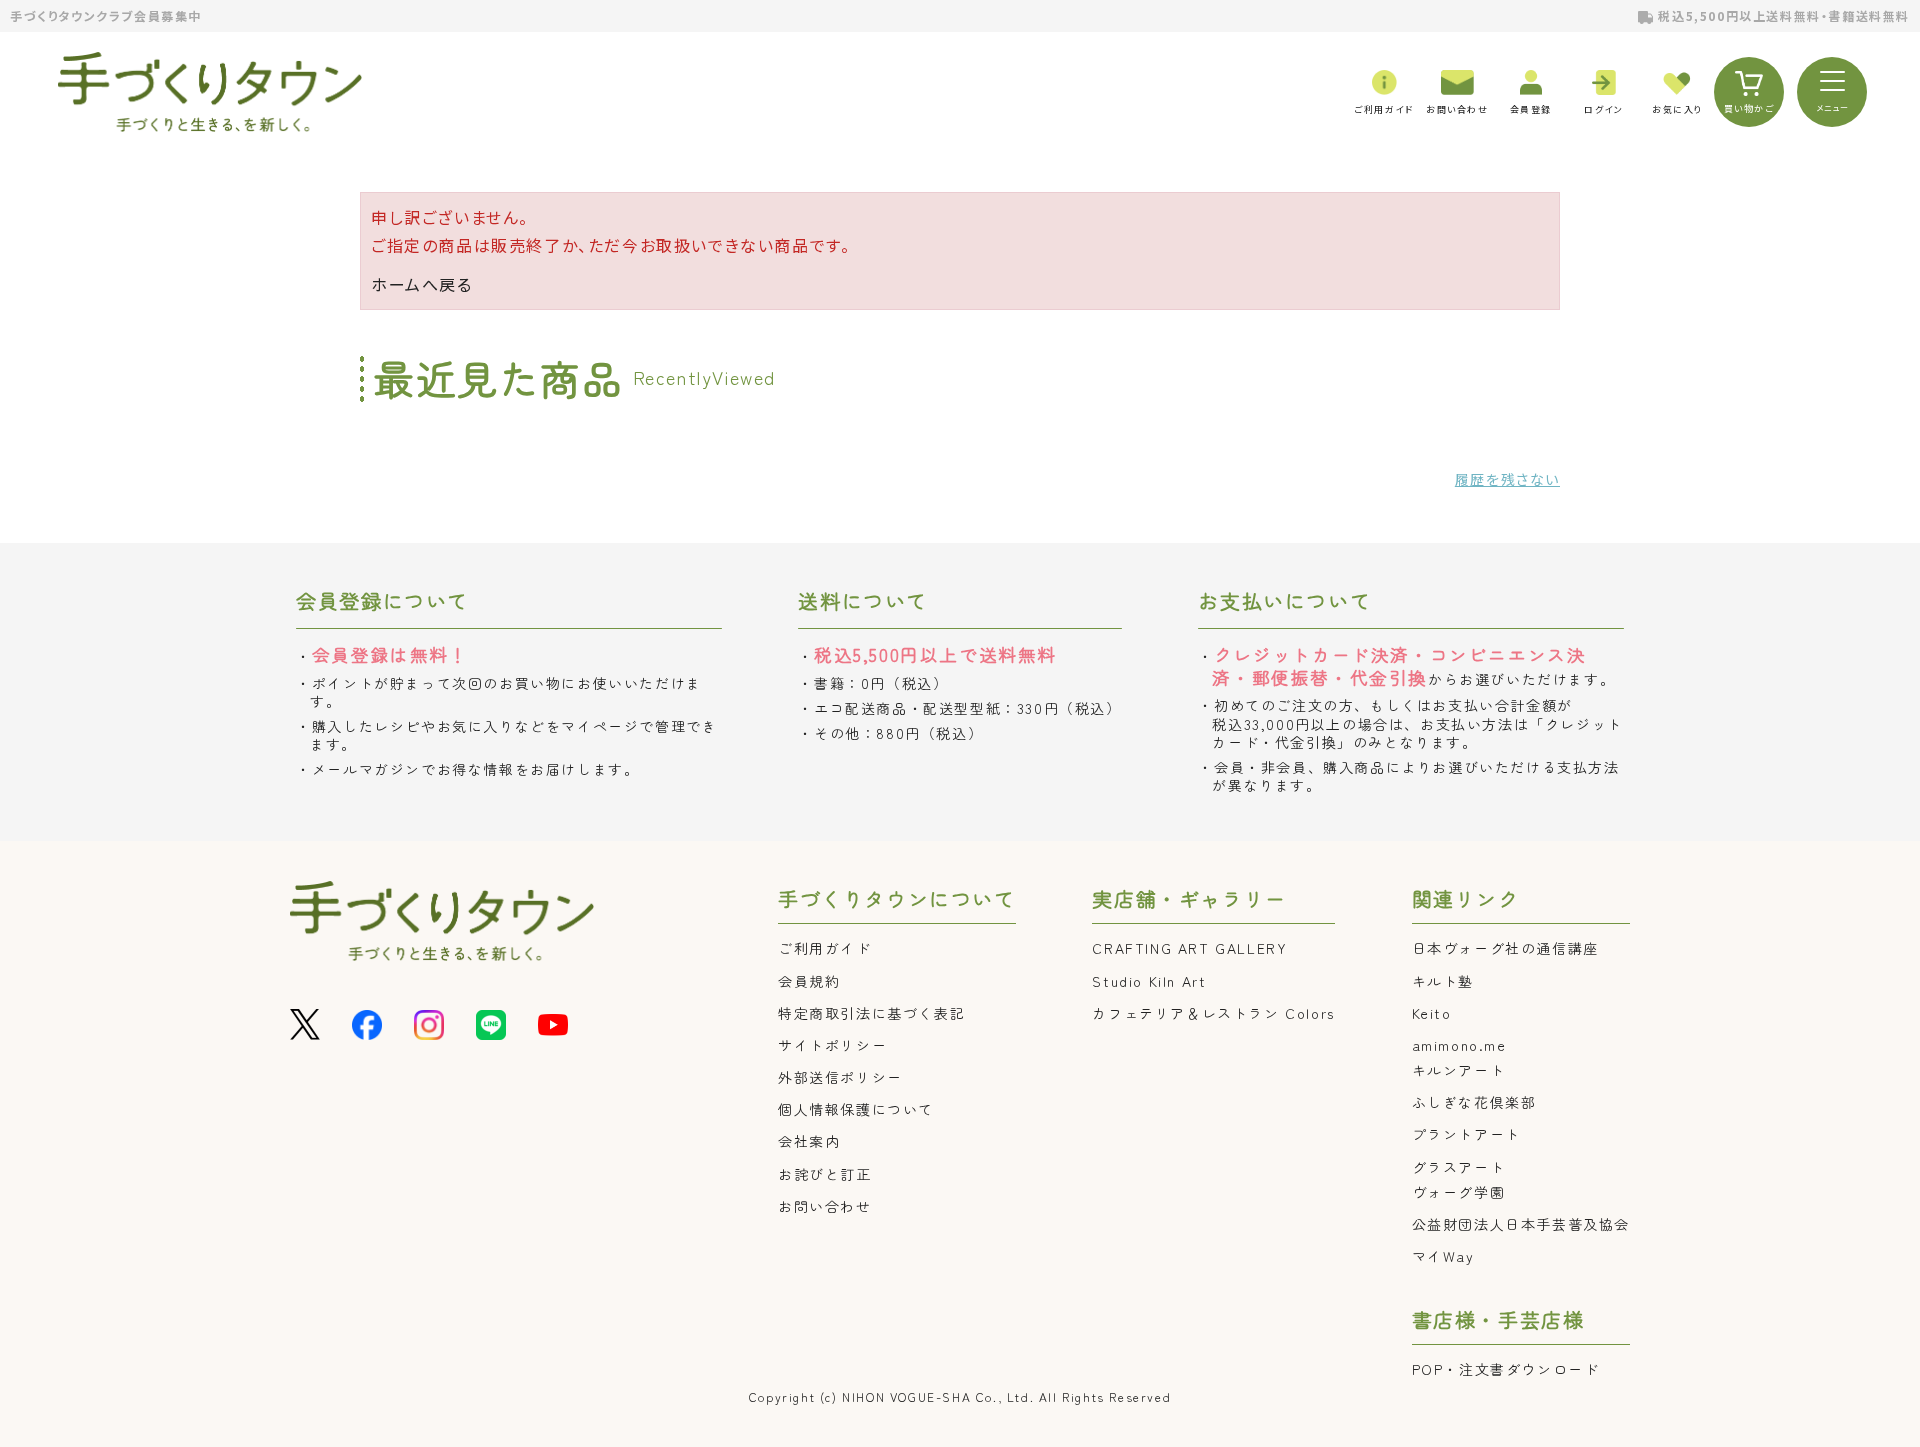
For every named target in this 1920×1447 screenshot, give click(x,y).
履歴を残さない (1507, 479)
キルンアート (1459, 1070)
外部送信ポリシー (840, 1077)
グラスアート (1459, 1167)
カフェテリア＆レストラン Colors (1213, 1013)
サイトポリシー (832, 1045)
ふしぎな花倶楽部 (1474, 1102)
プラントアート (1466, 1134)
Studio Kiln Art (1149, 981)
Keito (1432, 1013)
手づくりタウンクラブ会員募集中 (106, 15)
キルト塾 (1443, 981)
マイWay (1443, 1256)
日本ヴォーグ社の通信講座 (1505, 948)
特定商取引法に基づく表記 (871, 1013)
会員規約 (809, 981)
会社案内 (809, 1141)
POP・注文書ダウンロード (1506, 1369)
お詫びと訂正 (825, 1174)
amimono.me (1459, 1045)
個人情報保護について (856, 1109)
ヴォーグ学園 (1459, 1192)
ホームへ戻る (422, 284)
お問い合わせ (825, 1206)
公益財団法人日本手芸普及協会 (1521, 1224)
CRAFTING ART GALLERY (1189, 948)
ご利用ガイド (825, 948)
